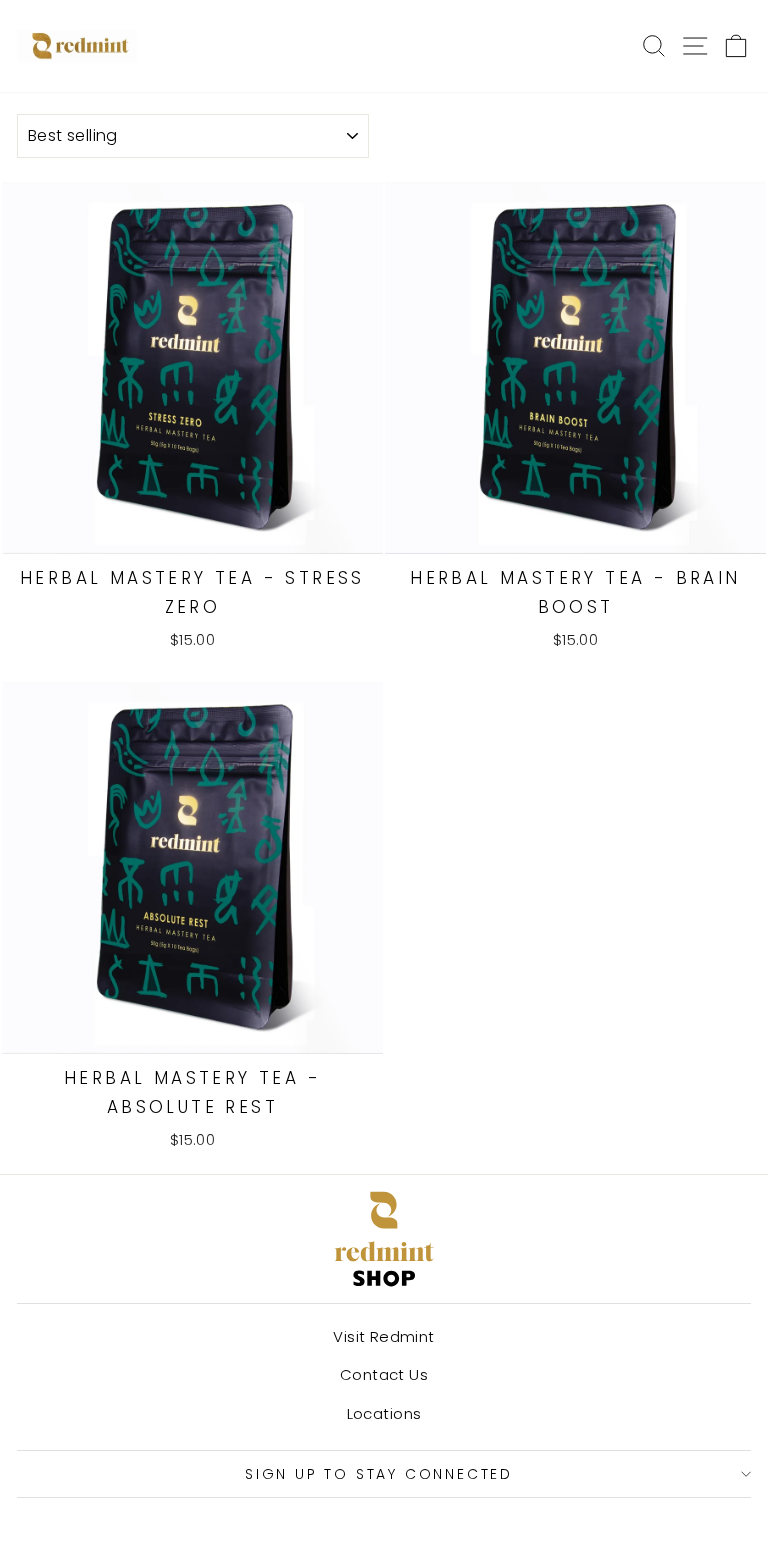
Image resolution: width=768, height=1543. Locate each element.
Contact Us (384, 1374)
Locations (384, 1413)
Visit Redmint (384, 1336)
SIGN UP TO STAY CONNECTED (379, 1474)
